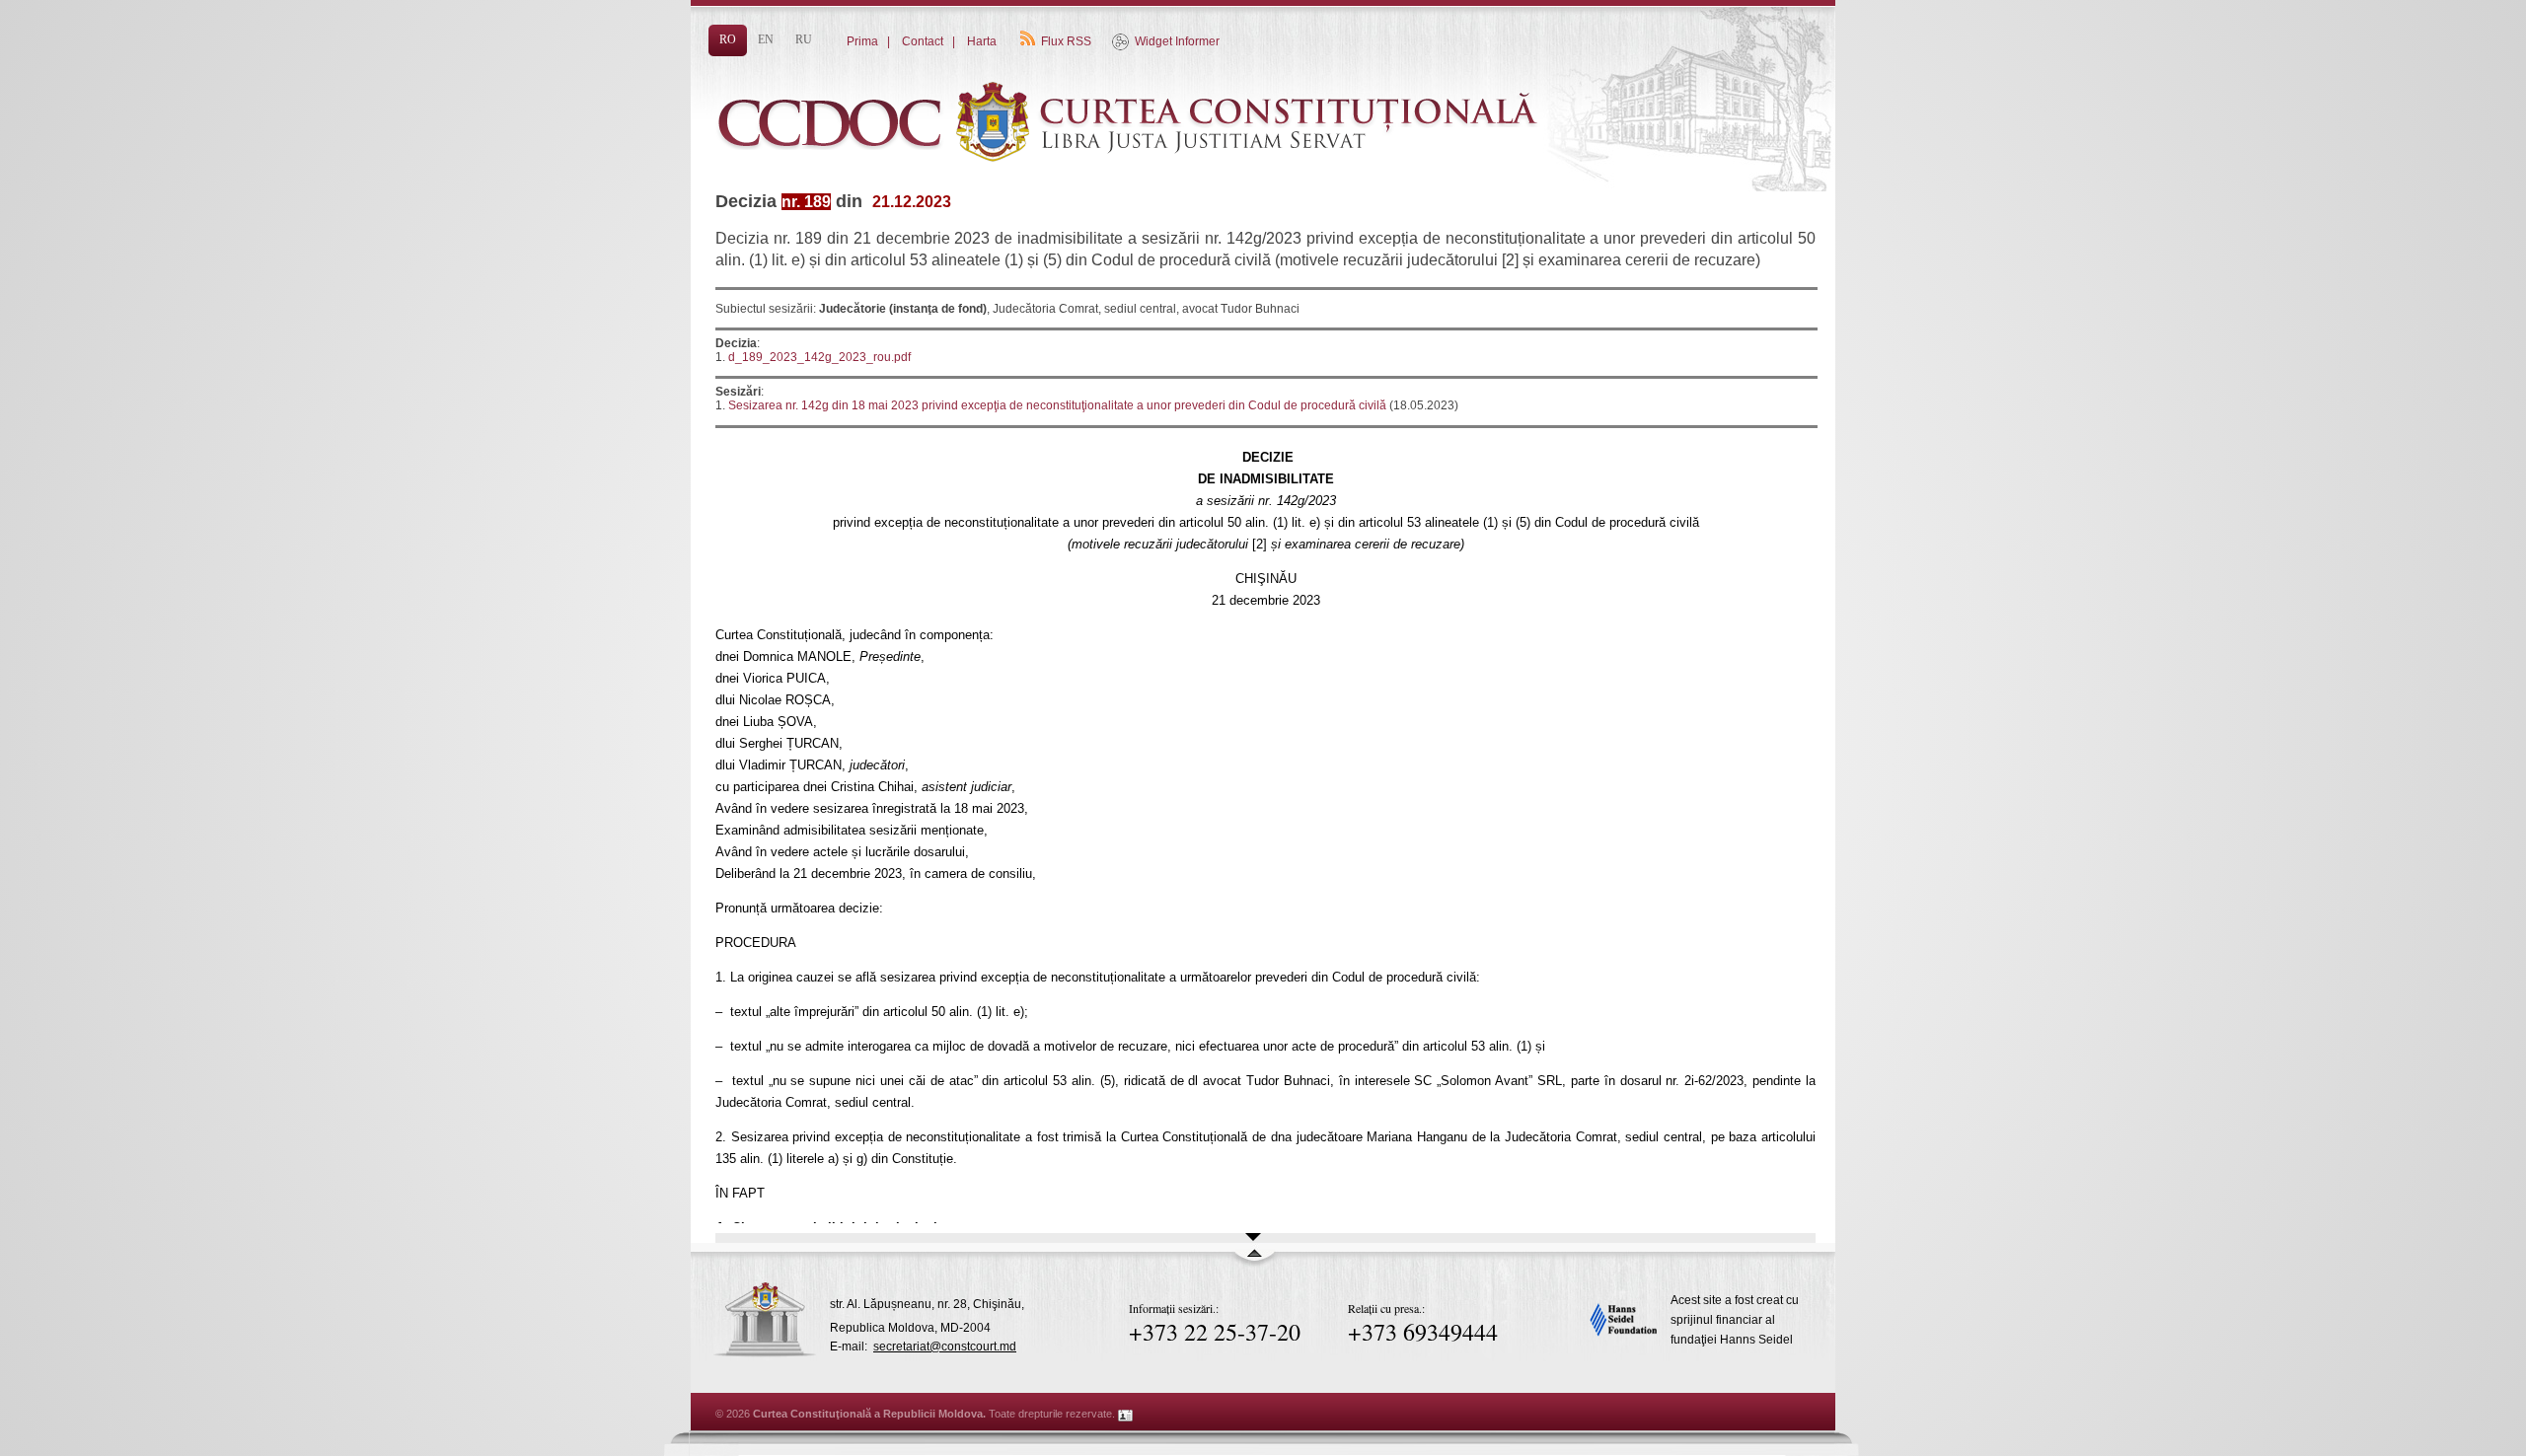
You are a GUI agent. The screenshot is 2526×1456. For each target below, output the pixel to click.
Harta (982, 41)
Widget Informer (1177, 41)
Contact (923, 41)
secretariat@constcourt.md (945, 1347)
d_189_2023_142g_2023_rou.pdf (819, 357)
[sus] (1254, 1262)
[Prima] (1135, 194)
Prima (862, 41)
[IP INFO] (1126, 1414)
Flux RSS (1066, 41)
